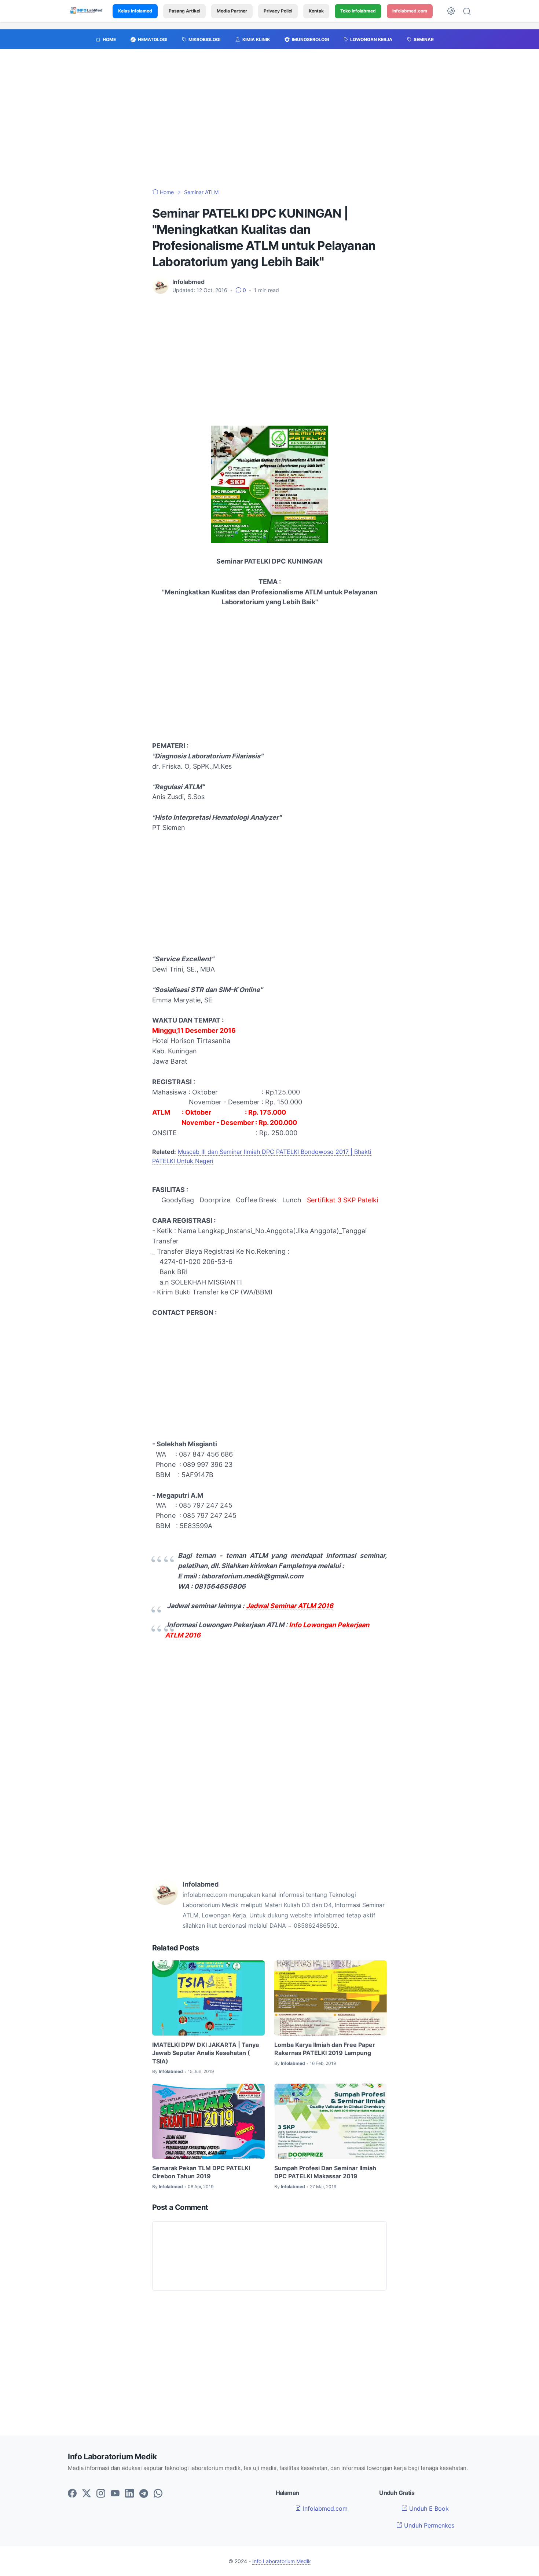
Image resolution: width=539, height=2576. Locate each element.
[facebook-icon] (72, 2494)
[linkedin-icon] (129, 2494)
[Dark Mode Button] (451, 11)
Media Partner (232, 11)
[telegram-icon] (144, 2494)
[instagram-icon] (101, 2494)
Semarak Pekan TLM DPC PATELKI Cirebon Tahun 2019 (201, 2172)
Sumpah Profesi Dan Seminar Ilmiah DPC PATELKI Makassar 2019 (325, 2172)
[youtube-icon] (115, 2494)
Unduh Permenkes (428, 2525)
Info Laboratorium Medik (282, 2561)
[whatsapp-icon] (158, 2494)
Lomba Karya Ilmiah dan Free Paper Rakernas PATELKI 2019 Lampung (325, 2049)
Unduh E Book (428, 2508)
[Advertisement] (269, 123)
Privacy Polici (278, 11)
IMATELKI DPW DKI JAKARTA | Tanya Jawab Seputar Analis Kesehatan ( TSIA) (206, 2053)
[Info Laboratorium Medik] (87, 11)
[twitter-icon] (87, 2494)
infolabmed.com (410, 11)
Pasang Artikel (184, 11)
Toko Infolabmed (358, 11)
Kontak (316, 11)
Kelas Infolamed (135, 11)
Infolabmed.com (324, 2508)
